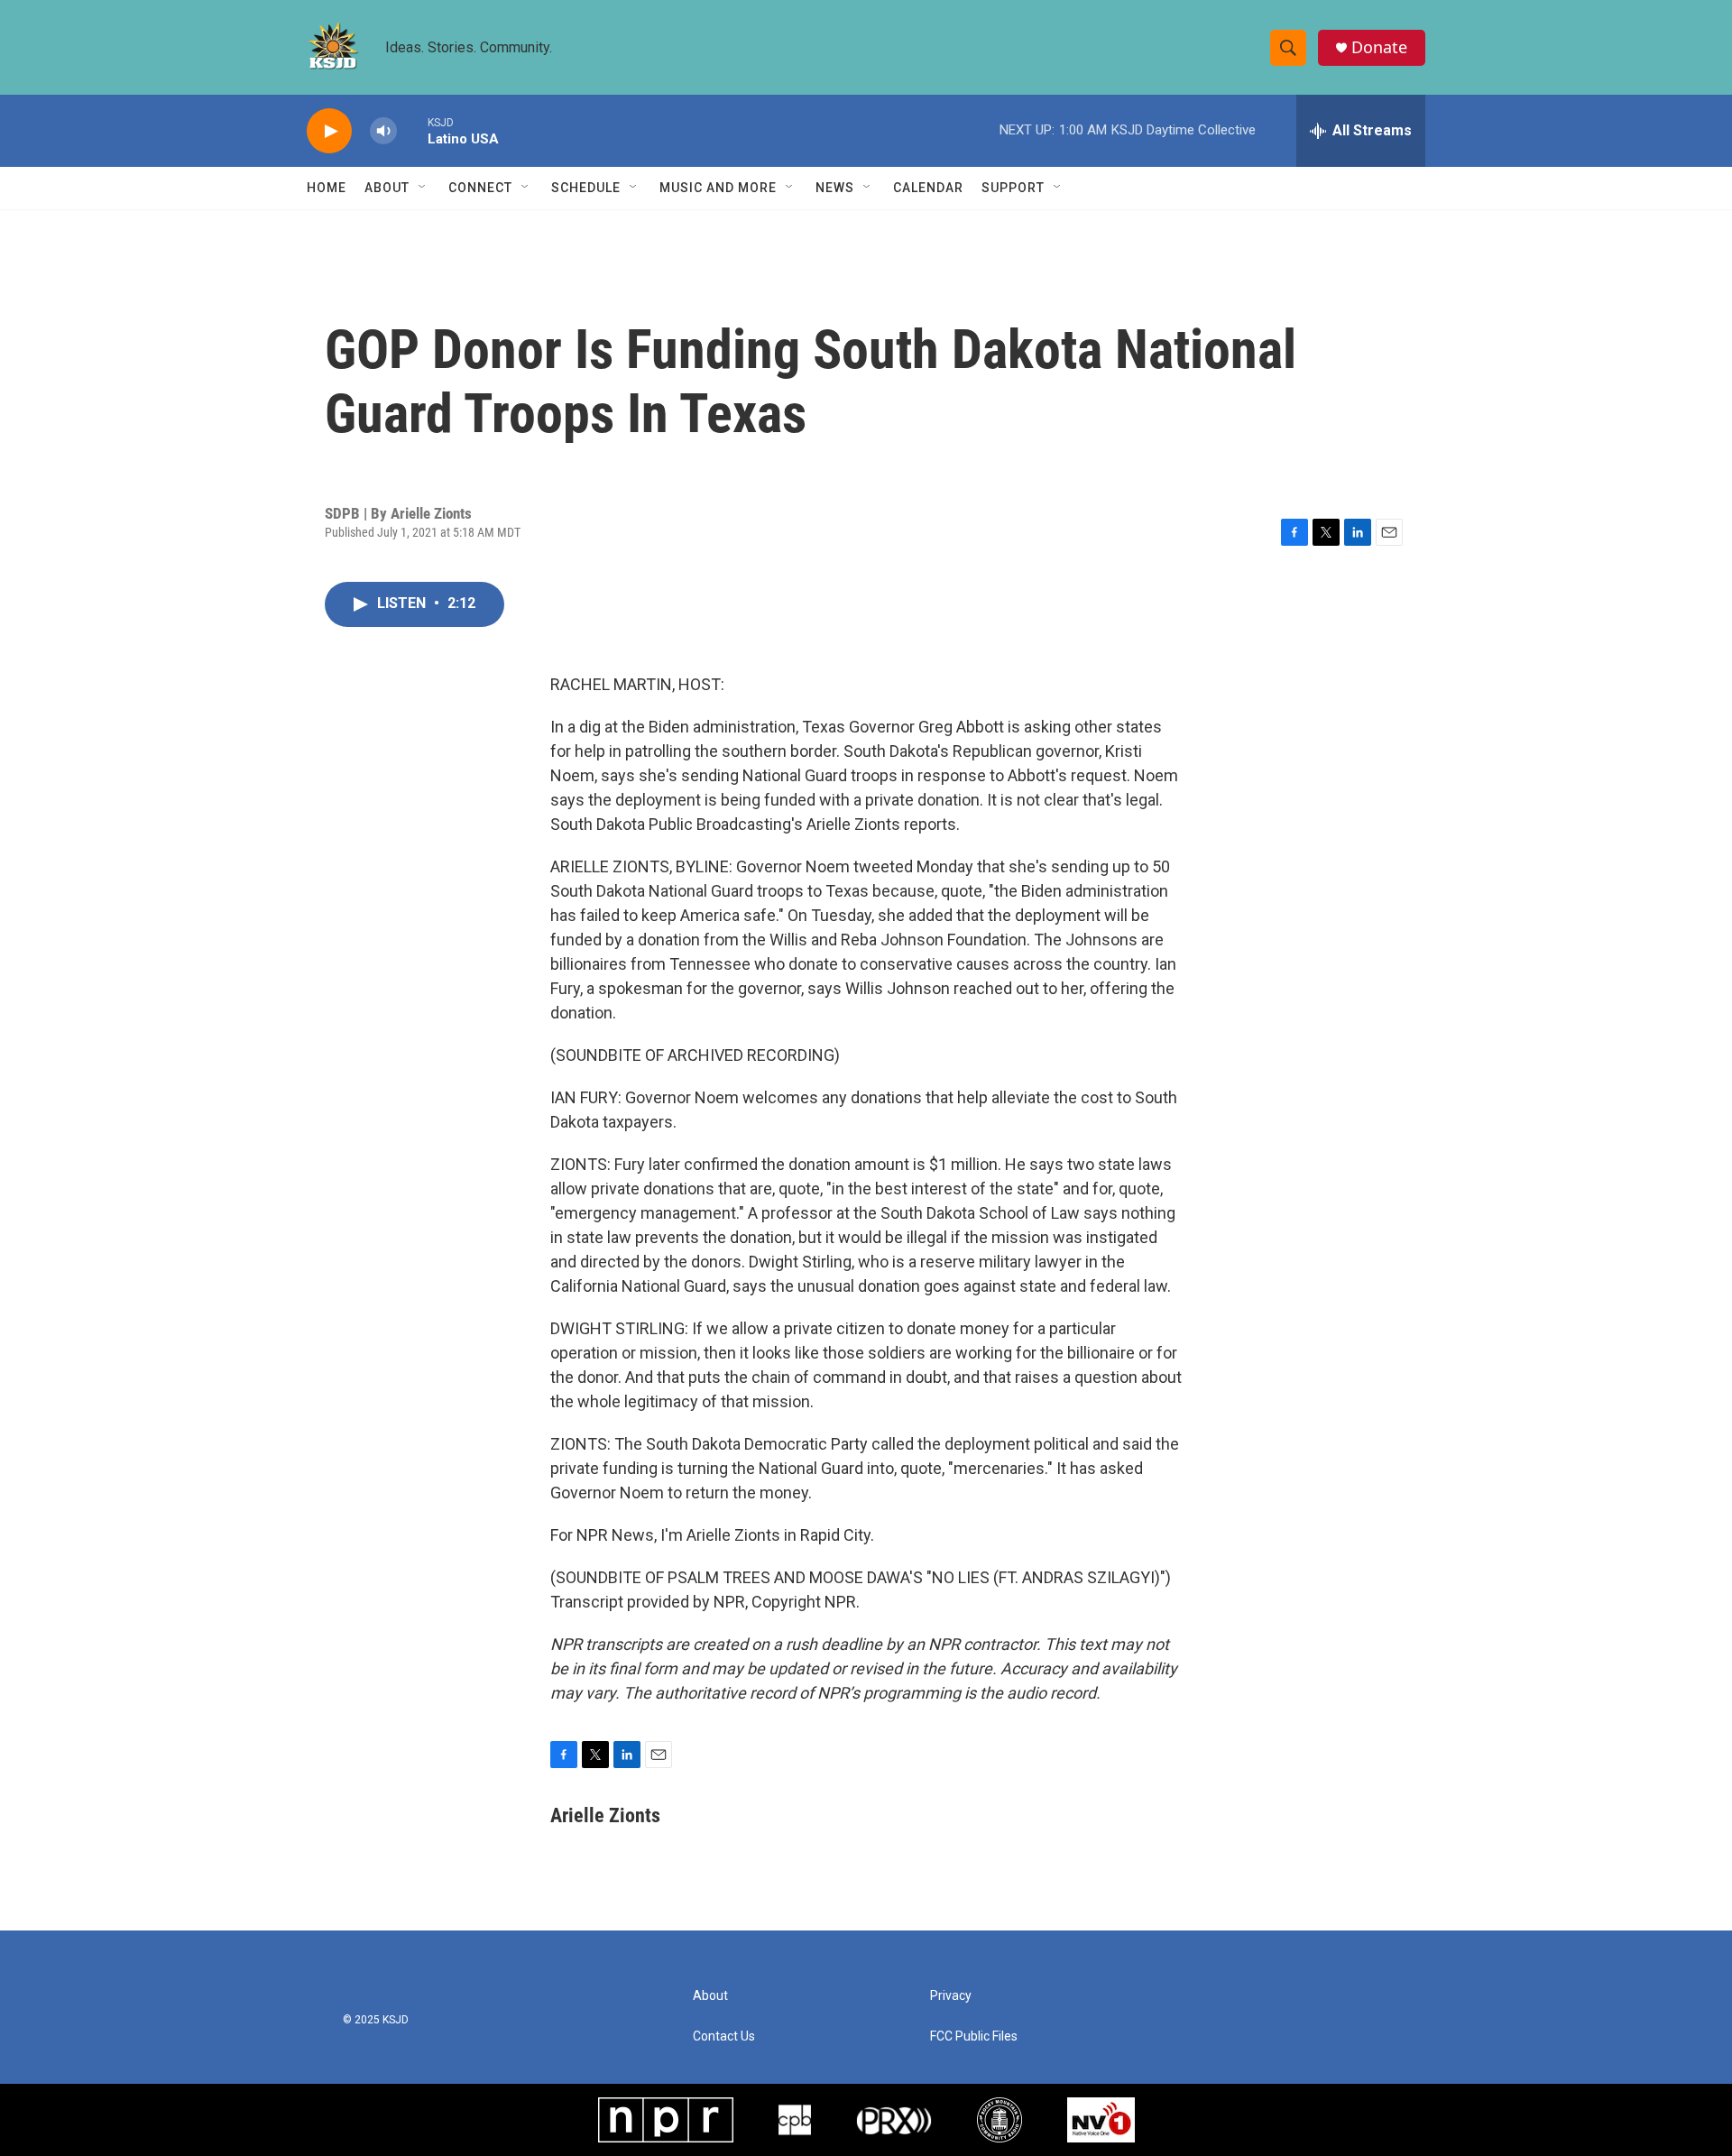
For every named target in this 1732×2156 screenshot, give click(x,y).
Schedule (586, 188)
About (387, 188)
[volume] (383, 131)
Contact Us (724, 2036)
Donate (1379, 47)
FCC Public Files (974, 2036)
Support (1013, 188)
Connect (480, 188)
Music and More (718, 188)
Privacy (951, 1996)
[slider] (412, 130)
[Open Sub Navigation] (423, 188)
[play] (329, 131)
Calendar (928, 188)
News (835, 188)
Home (327, 188)
